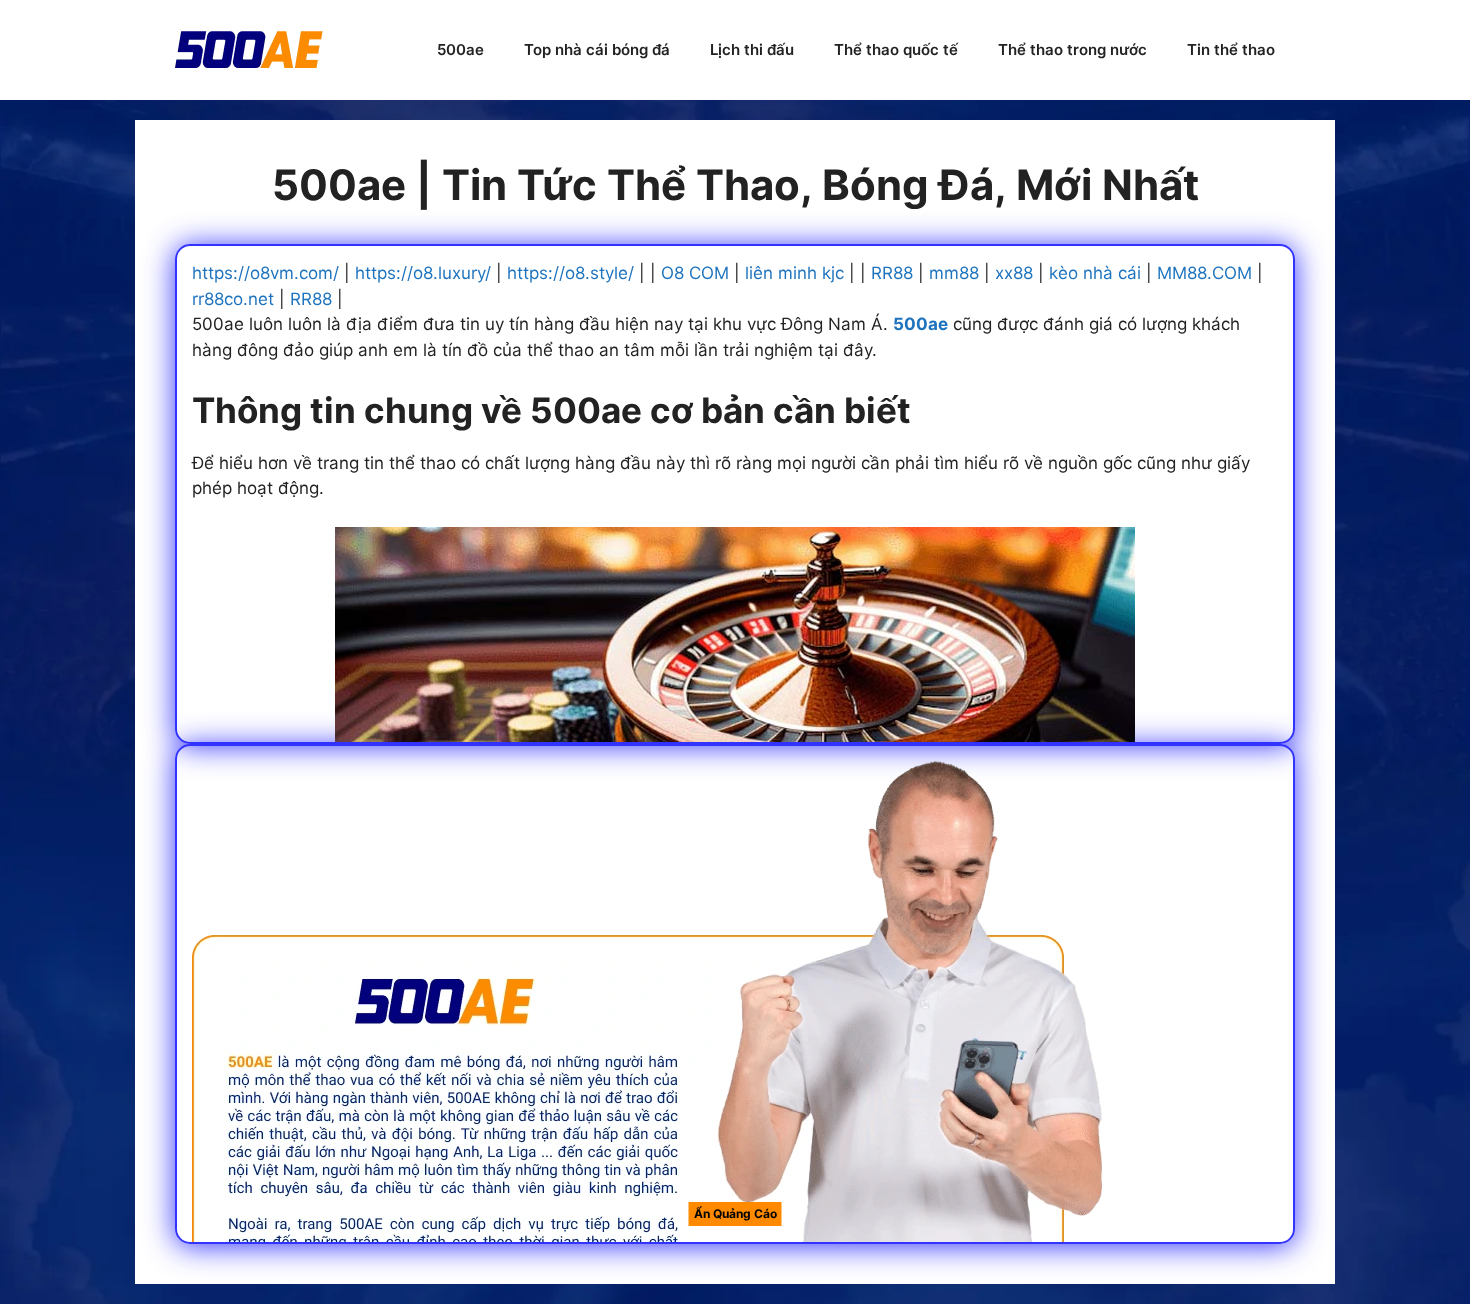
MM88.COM (1204, 273)
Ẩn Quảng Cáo (735, 1213)
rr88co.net (233, 299)
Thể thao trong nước (1072, 49)
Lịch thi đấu (752, 49)
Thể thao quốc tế (896, 49)
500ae (460, 49)
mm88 (954, 273)
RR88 (892, 273)
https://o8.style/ (570, 273)
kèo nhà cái (1095, 273)
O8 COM (695, 273)
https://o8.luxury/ (423, 273)
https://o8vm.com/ (265, 273)
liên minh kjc (794, 273)
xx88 (1014, 273)
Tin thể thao (1231, 49)
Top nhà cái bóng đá (597, 49)
